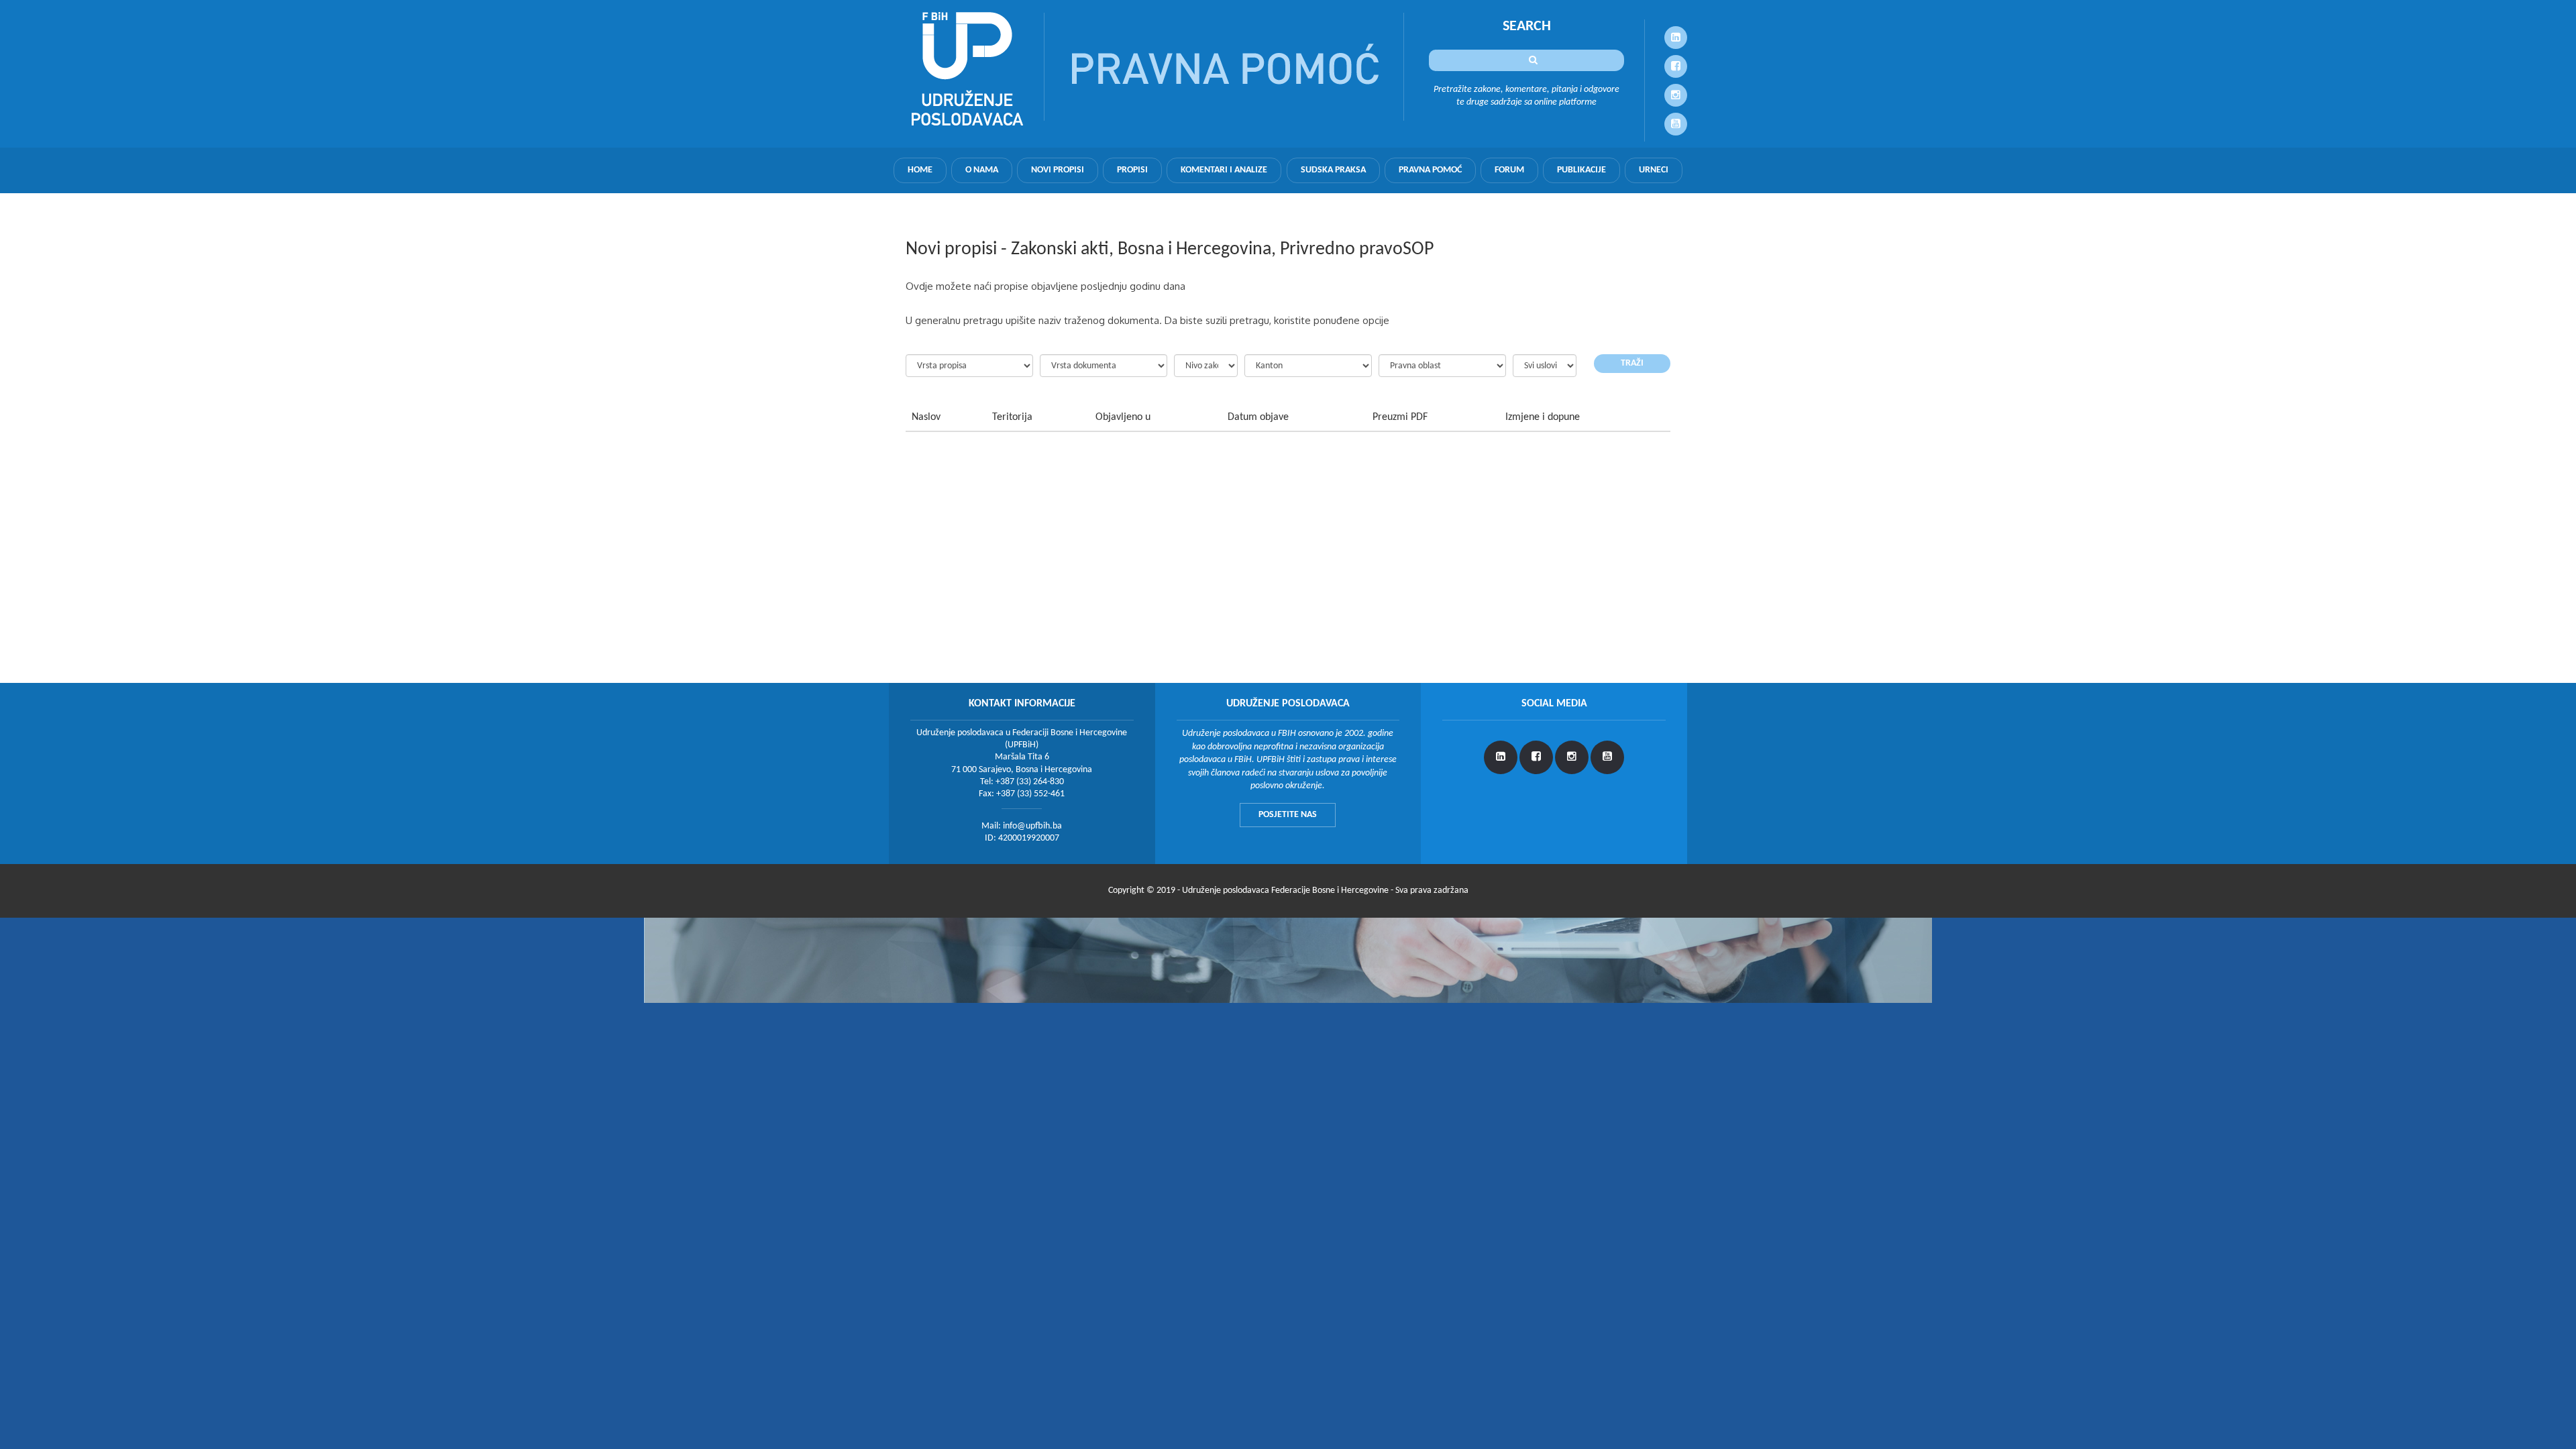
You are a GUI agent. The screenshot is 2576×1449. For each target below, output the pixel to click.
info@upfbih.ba (1032, 826)
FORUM (1509, 170)
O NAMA (982, 170)
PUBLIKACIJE (1581, 170)
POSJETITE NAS (1288, 815)
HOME (920, 170)
